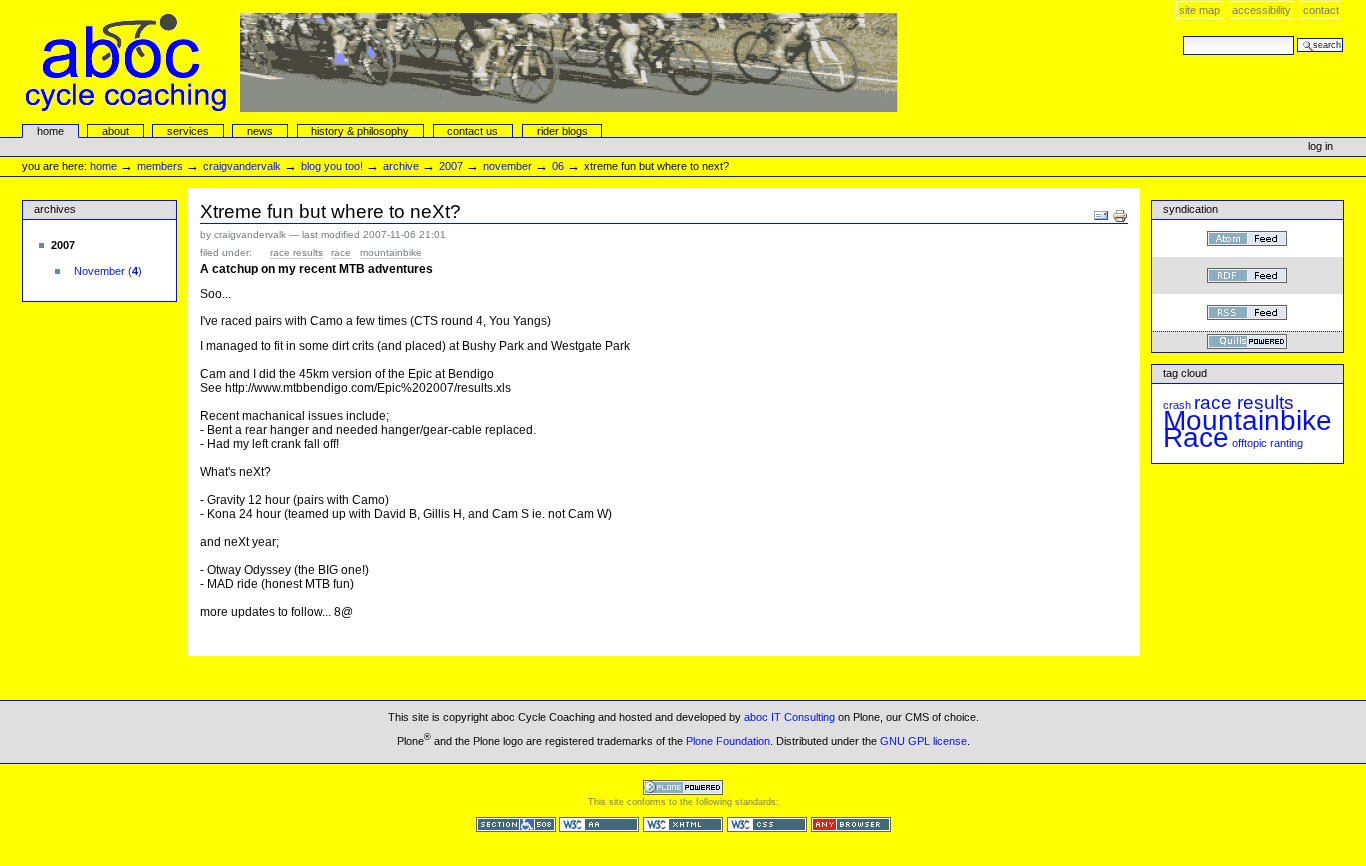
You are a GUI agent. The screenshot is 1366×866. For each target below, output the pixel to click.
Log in (1320, 146)
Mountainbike (391, 252)
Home (50, 131)
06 (558, 166)
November (507, 166)
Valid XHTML (683, 824)
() (108, 271)
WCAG (599, 824)
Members (160, 166)
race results (296, 252)
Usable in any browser (851, 824)
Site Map (1199, 10)
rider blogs (562, 131)
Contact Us (472, 131)
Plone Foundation (728, 740)
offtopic (1249, 443)
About (115, 131)
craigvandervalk (242, 166)
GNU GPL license (923, 740)
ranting (1286, 443)
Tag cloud (1185, 373)
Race (341, 252)
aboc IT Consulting (789, 717)
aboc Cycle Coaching (462, 62)
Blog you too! (332, 166)
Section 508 (516, 824)
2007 (451, 166)
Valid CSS (767, 824)
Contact (1321, 10)
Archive (401, 166)
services (188, 131)
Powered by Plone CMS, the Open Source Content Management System (683, 787)
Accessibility (1261, 10)
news (260, 131)
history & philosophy (360, 131)
